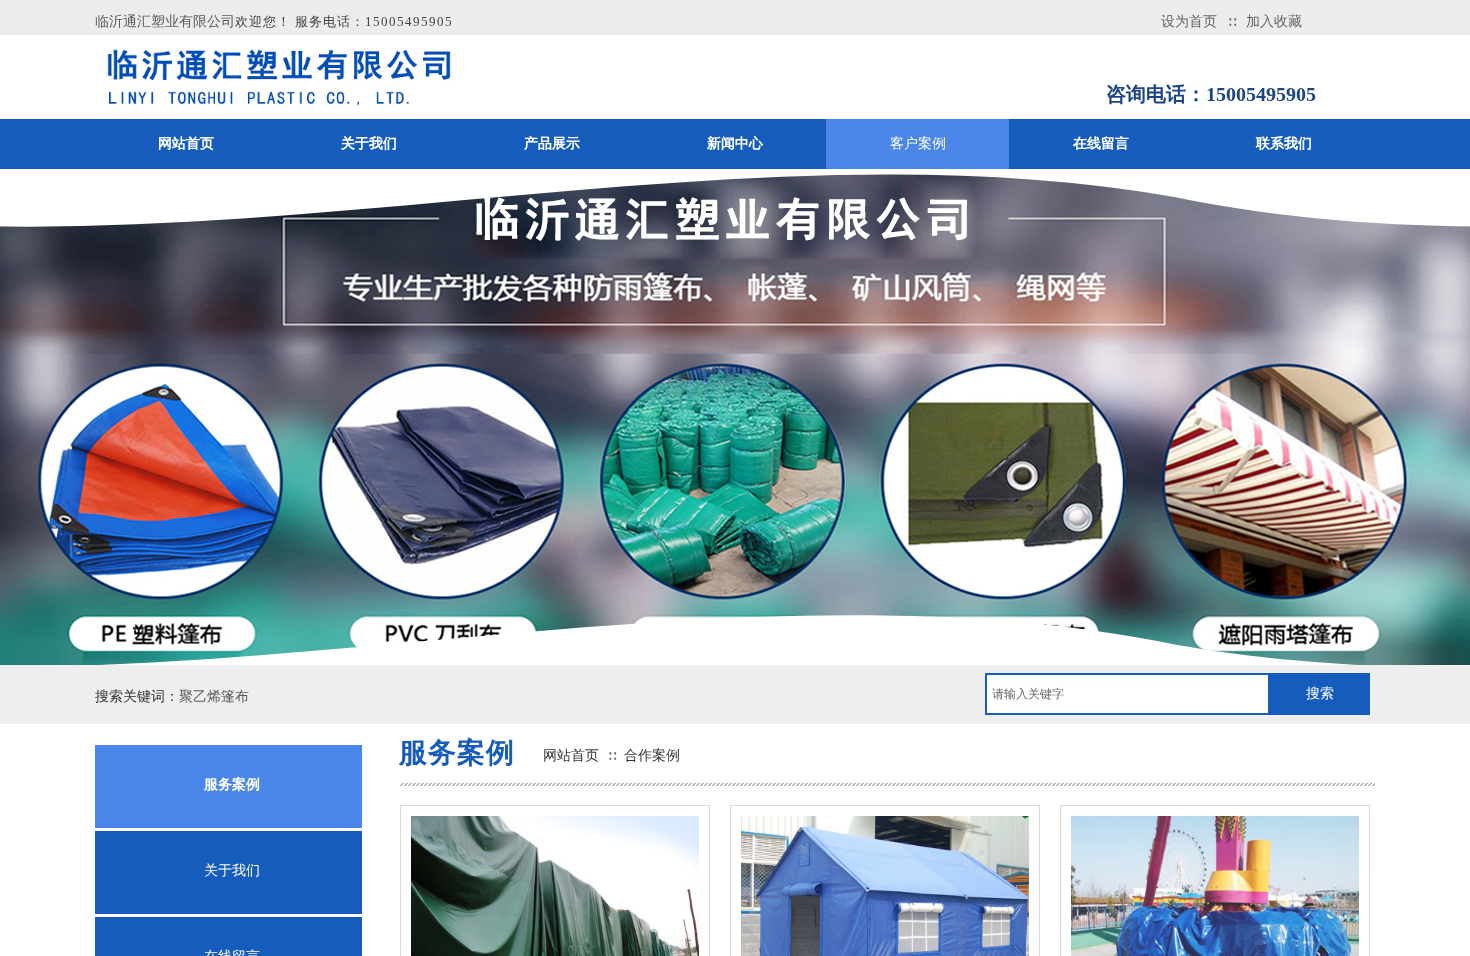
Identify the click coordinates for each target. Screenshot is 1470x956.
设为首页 (1189, 21)
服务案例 (232, 784)
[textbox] (1127, 694)
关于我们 (232, 870)
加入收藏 (1274, 21)
